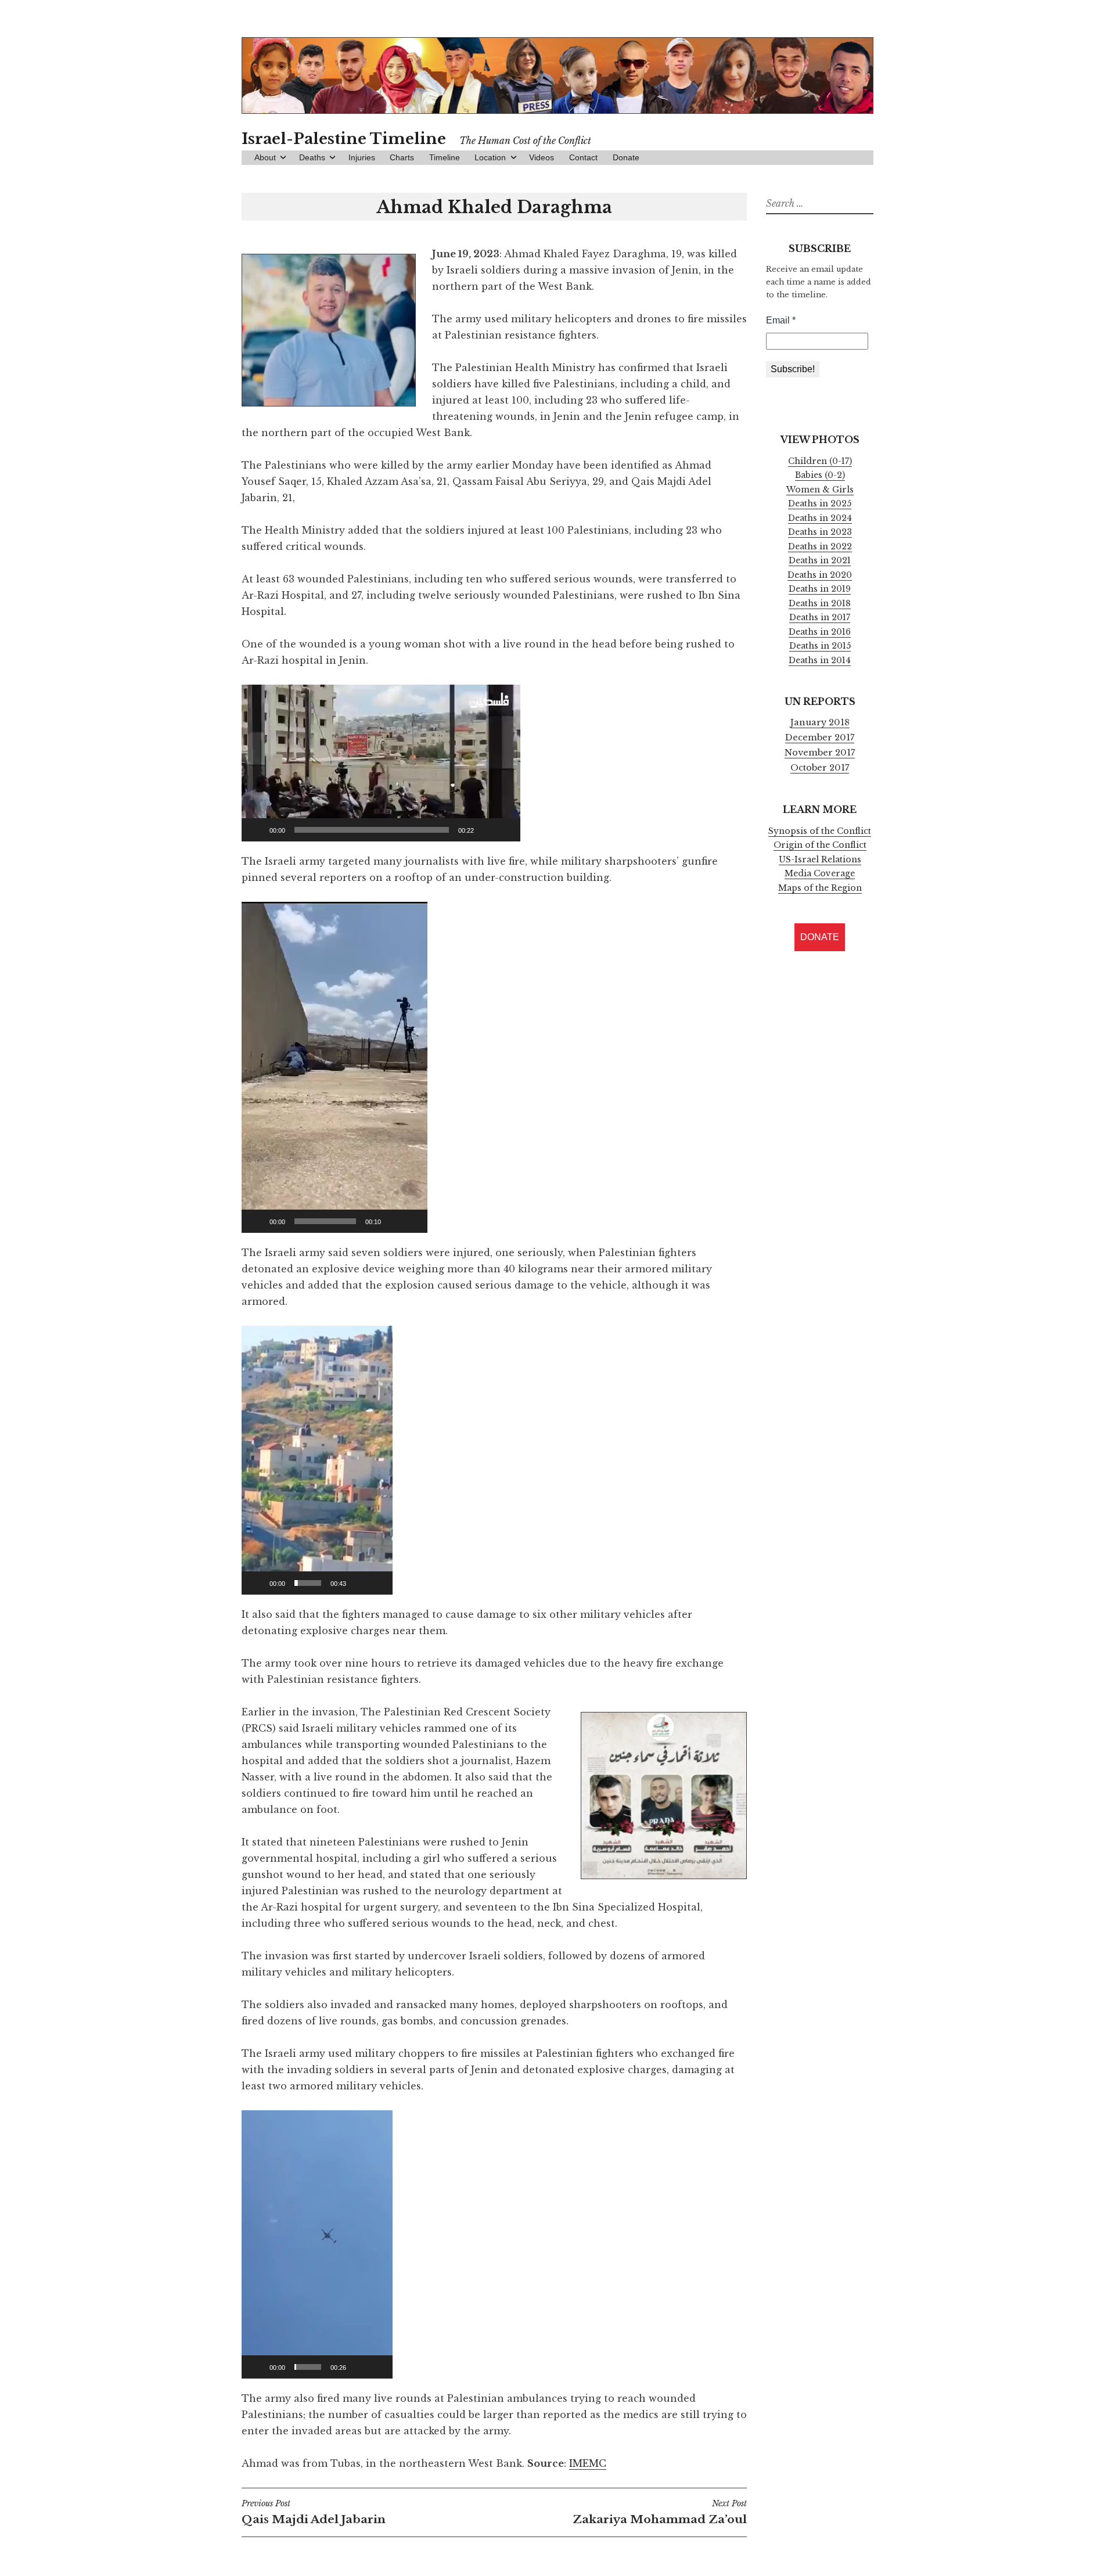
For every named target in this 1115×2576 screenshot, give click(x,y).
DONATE (820, 937)
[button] (381, 763)
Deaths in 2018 (820, 603)
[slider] (372, 830)
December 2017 (820, 737)
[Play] (257, 830)
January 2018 (820, 722)
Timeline (445, 157)
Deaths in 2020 (820, 575)
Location (490, 157)
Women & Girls (820, 490)
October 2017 (820, 768)
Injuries (362, 157)
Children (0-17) (820, 461)
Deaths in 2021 (820, 560)
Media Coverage (820, 873)
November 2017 (820, 753)
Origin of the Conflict (820, 845)
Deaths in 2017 (820, 617)
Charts (402, 157)
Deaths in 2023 (820, 532)
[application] (381, 763)
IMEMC (588, 2463)
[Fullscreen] (505, 830)
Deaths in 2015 (820, 646)
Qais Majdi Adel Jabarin (314, 2512)
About (265, 157)
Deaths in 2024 (820, 518)
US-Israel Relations (820, 859)
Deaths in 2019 (820, 589)
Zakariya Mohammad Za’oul (660, 2512)
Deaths (312, 157)
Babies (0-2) (820, 475)
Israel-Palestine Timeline (344, 139)
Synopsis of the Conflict (820, 831)
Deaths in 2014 (820, 660)
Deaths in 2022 (820, 546)
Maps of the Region (820, 888)
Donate (626, 157)
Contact (583, 157)
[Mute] (487, 830)
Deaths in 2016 (820, 632)
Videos (542, 157)
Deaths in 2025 (820, 503)
